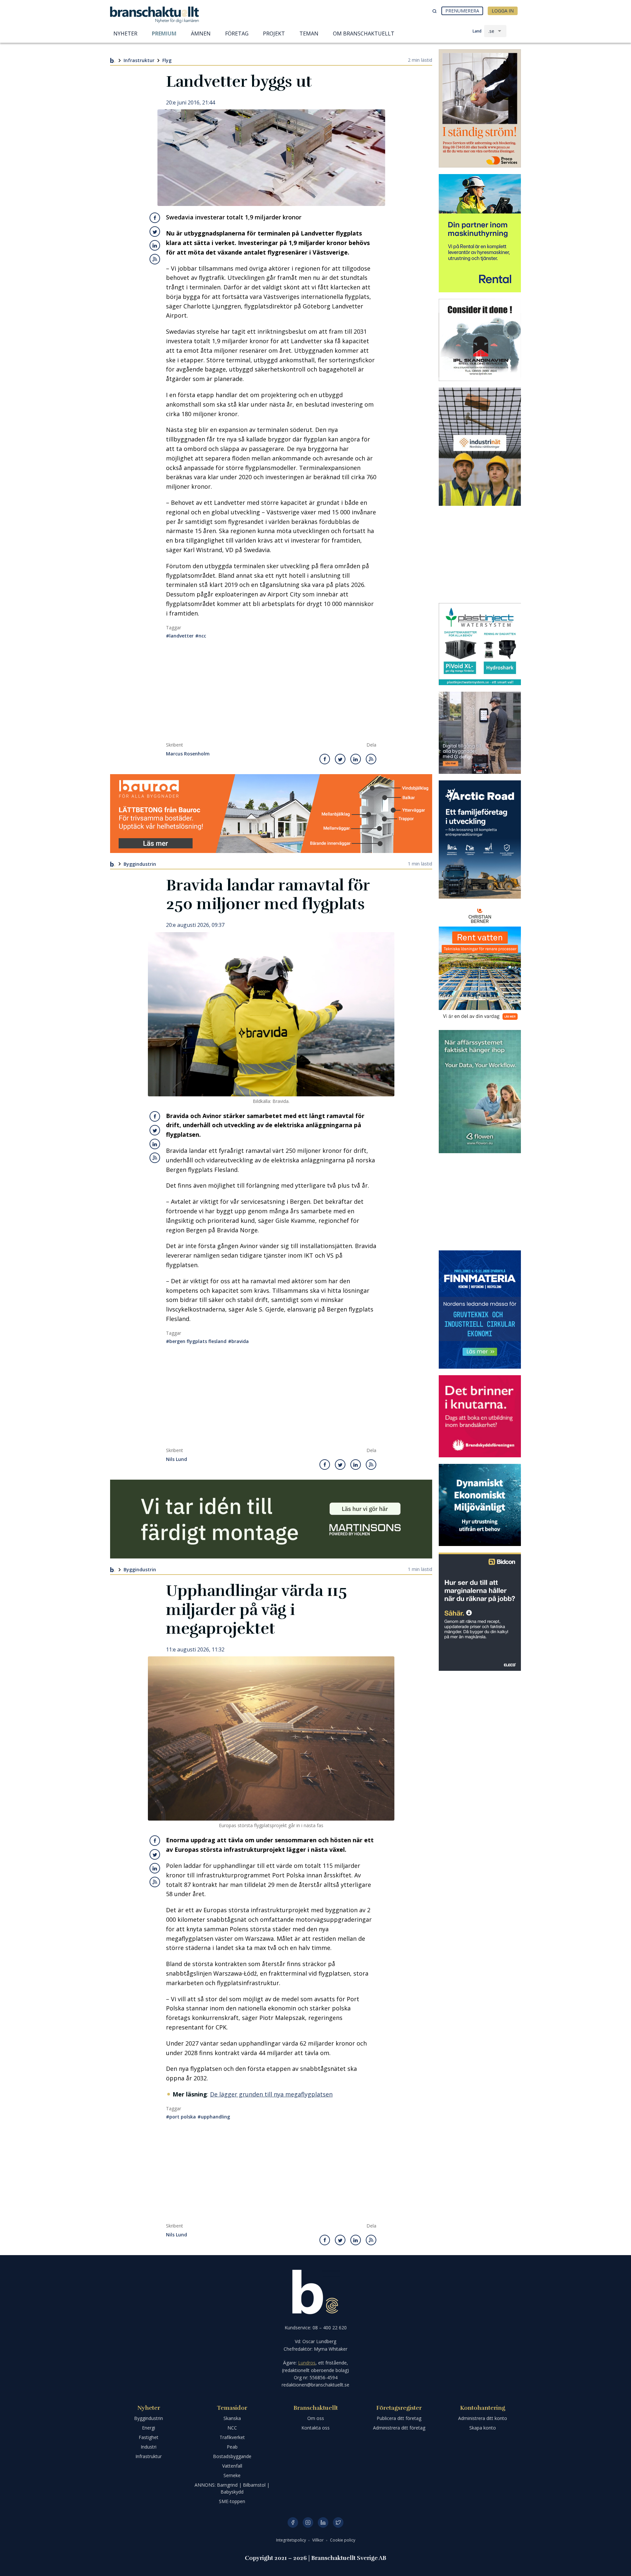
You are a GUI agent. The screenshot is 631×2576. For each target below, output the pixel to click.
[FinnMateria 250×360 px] (480, 1310)
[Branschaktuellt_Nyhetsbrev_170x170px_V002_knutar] (480, 1416)
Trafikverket (232, 2437)
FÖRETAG (237, 34)
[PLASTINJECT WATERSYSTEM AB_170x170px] (480, 644)
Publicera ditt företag (399, 2418)
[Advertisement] (271, 693)
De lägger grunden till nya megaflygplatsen (271, 2094)
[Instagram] (308, 2522)
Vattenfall (232, 2466)
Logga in (503, 11)
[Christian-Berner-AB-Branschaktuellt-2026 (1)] (480, 964)
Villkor (318, 2540)
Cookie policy (343, 2540)
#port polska (181, 2117)
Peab (232, 2447)
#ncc (201, 636)
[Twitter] (338, 2522)
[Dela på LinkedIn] (155, 245)
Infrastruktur (139, 60)
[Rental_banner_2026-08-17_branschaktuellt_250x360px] (480, 233)
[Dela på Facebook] (155, 218)
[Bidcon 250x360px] (480, 1612)
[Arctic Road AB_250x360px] (480, 840)
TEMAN (309, 34)
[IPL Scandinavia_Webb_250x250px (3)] (480, 340)
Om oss (316, 2418)
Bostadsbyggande (232, 2456)
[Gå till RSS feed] (155, 259)
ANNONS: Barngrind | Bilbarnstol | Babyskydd (232, 2488)
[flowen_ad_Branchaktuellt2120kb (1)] (480, 1092)
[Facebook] (293, 2522)
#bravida (238, 1341)
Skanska (232, 2418)
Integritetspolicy (292, 2540)
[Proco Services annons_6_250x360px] (480, 108)
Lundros (307, 2363)
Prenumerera (462, 11)
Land (477, 31)
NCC (232, 2428)
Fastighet (149, 2437)
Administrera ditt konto (483, 2418)
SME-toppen (232, 2501)
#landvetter (180, 636)
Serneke (232, 2475)
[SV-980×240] (271, 1519)
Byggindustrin (140, 864)
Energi (149, 2428)
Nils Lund (176, 1459)
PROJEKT (274, 34)
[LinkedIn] (323, 2522)
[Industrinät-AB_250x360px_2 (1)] (480, 447)
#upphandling (214, 2117)
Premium (164, 34)
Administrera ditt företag (399, 2428)
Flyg (167, 60)
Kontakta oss (315, 2428)
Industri (149, 2447)
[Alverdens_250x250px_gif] (480, 1505)
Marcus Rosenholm (188, 754)
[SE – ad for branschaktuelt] (480, 733)
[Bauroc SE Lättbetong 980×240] (271, 814)
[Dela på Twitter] (155, 232)
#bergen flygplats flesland (196, 1341)
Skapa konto (483, 2428)
